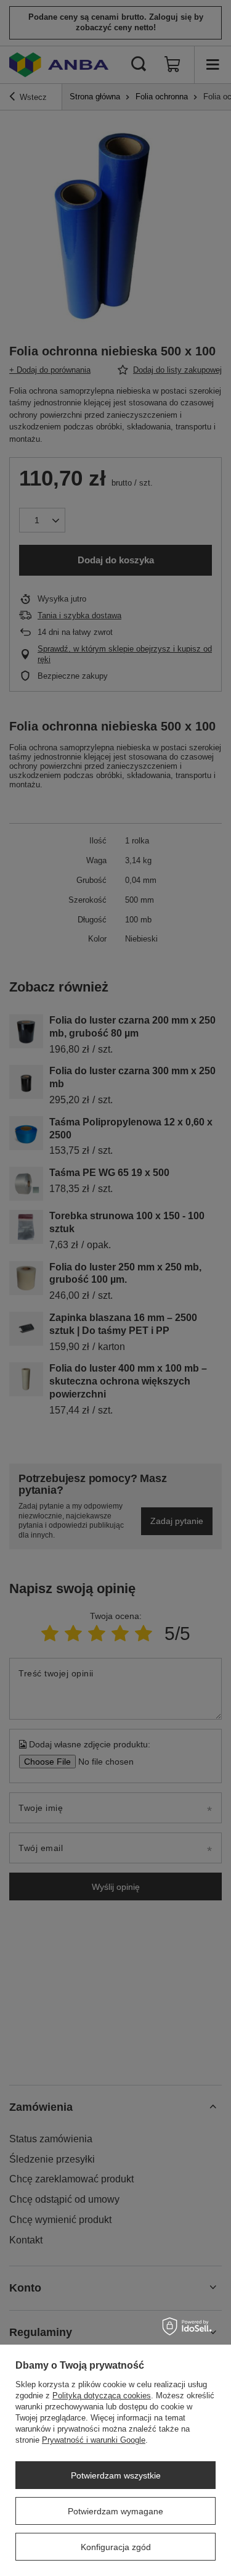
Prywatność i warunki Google (94, 2440)
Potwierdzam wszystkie (116, 2475)
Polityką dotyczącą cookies (102, 2396)
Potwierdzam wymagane (115, 2511)
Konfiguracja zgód (116, 2547)
